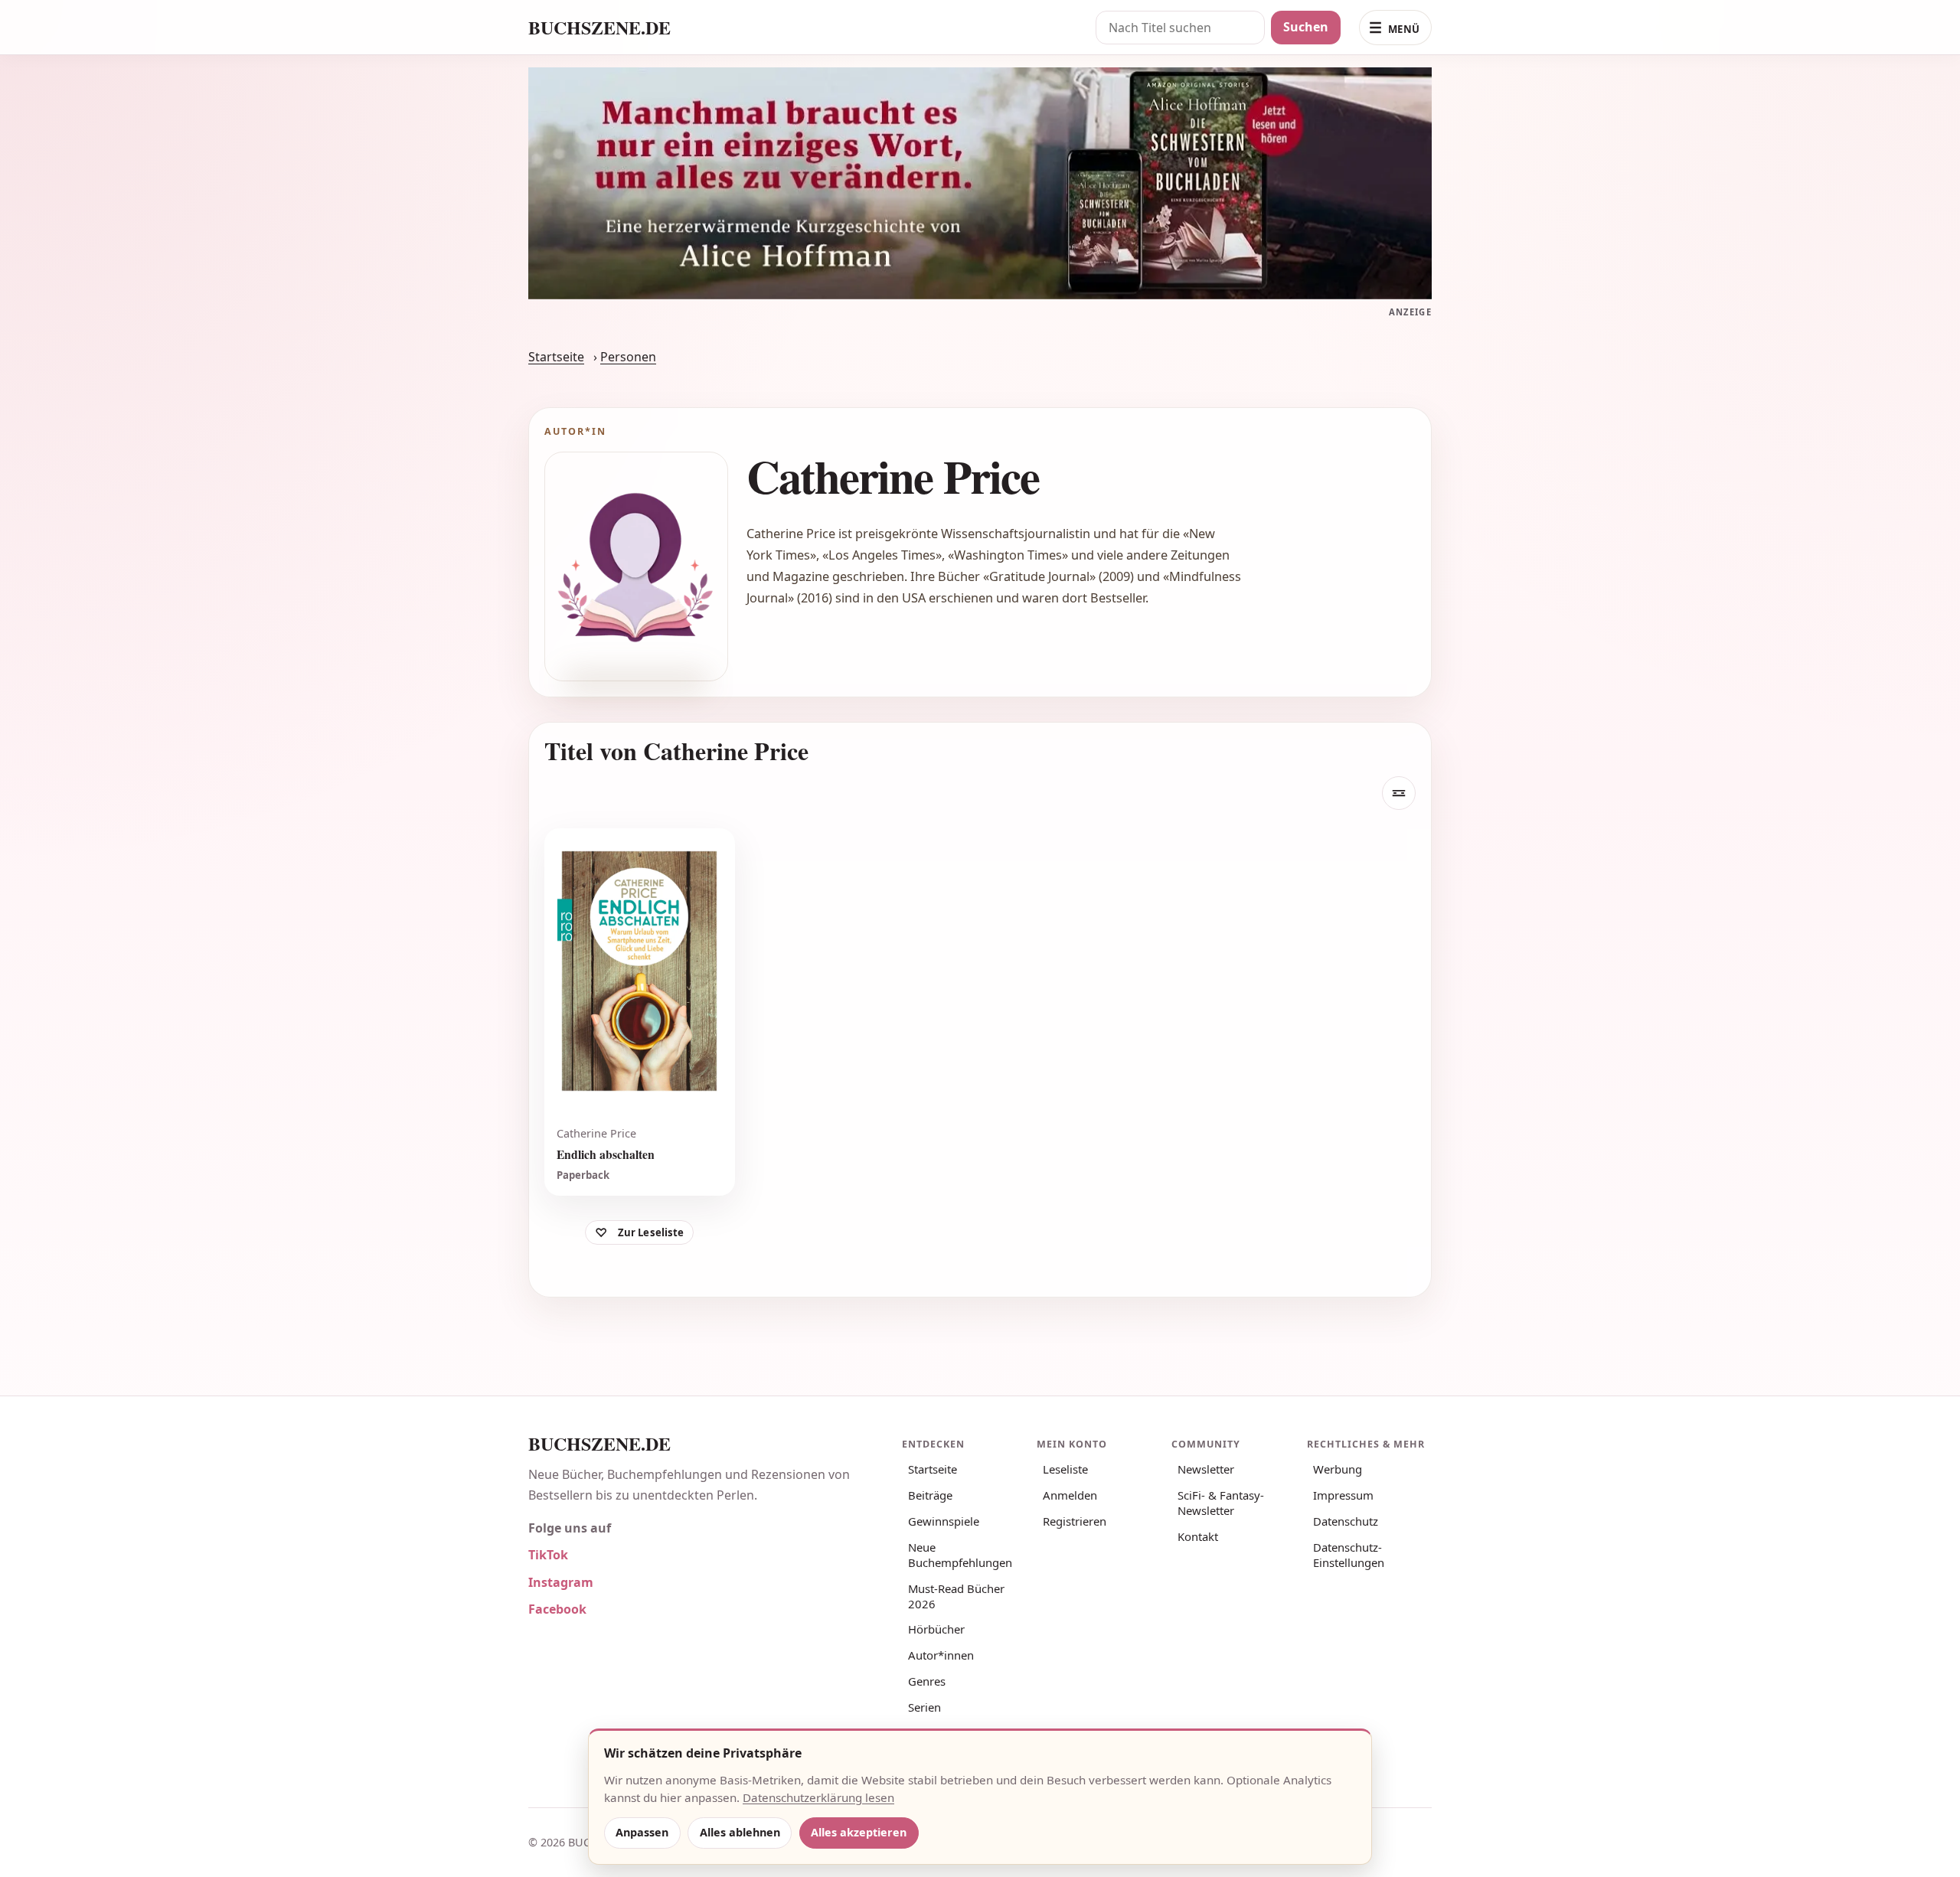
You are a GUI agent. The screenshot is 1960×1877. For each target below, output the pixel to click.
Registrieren (1075, 1521)
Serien (924, 1707)
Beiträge (930, 1495)
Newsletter (1206, 1469)
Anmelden (1070, 1495)
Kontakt (1198, 1536)
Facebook (557, 1609)
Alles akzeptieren (859, 1832)
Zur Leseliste (651, 1232)
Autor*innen (941, 1655)
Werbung (1338, 1469)
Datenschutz (1346, 1521)
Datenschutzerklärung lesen (818, 1797)
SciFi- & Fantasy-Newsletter (1221, 1503)
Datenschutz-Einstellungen (1349, 1555)
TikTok (548, 1555)
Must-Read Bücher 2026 (956, 1596)
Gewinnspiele (944, 1521)
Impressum (1343, 1495)
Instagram (561, 1582)
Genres (927, 1681)
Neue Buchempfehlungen (960, 1555)
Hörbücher (936, 1629)
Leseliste (1065, 1469)
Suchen (1306, 27)
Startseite (556, 357)
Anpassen (642, 1832)
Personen (628, 357)
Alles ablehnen (740, 1832)
